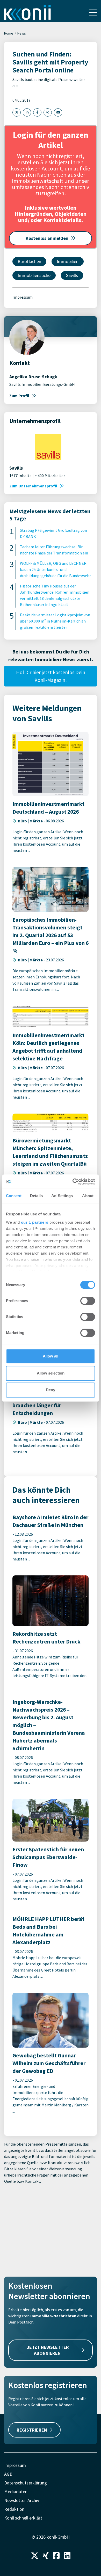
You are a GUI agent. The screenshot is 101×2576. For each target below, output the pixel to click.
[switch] (88, 1301)
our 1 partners (35, 1222)
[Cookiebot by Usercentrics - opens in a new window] (73, 1182)
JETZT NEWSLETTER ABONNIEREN (48, 2350)
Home (9, 33)
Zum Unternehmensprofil (33, 486)
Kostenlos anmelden (47, 238)
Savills (72, 275)
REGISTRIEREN (32, 2430)
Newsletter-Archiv (22, 2500)
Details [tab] (36, 1196)
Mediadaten (16, 2492)
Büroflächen (29, 261)
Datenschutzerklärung (26, 2483)
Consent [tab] (14, 1196)
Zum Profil (19, 396)
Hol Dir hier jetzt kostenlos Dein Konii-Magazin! (51, 676)
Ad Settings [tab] (62, 1196)
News (22, 33)
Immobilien (68, 261)
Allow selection (51, 1373)
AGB (8, 2474)
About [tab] (88, 1196)
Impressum (23, 297)
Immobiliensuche (34, 275)
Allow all (51, 1356)
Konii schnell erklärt (23, 2518)
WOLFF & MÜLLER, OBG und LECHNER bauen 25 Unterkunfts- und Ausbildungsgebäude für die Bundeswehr (55, 569)
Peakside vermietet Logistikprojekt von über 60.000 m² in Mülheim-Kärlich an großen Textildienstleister (55, 621)
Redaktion (14, 2509)
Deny (51, 1390)
